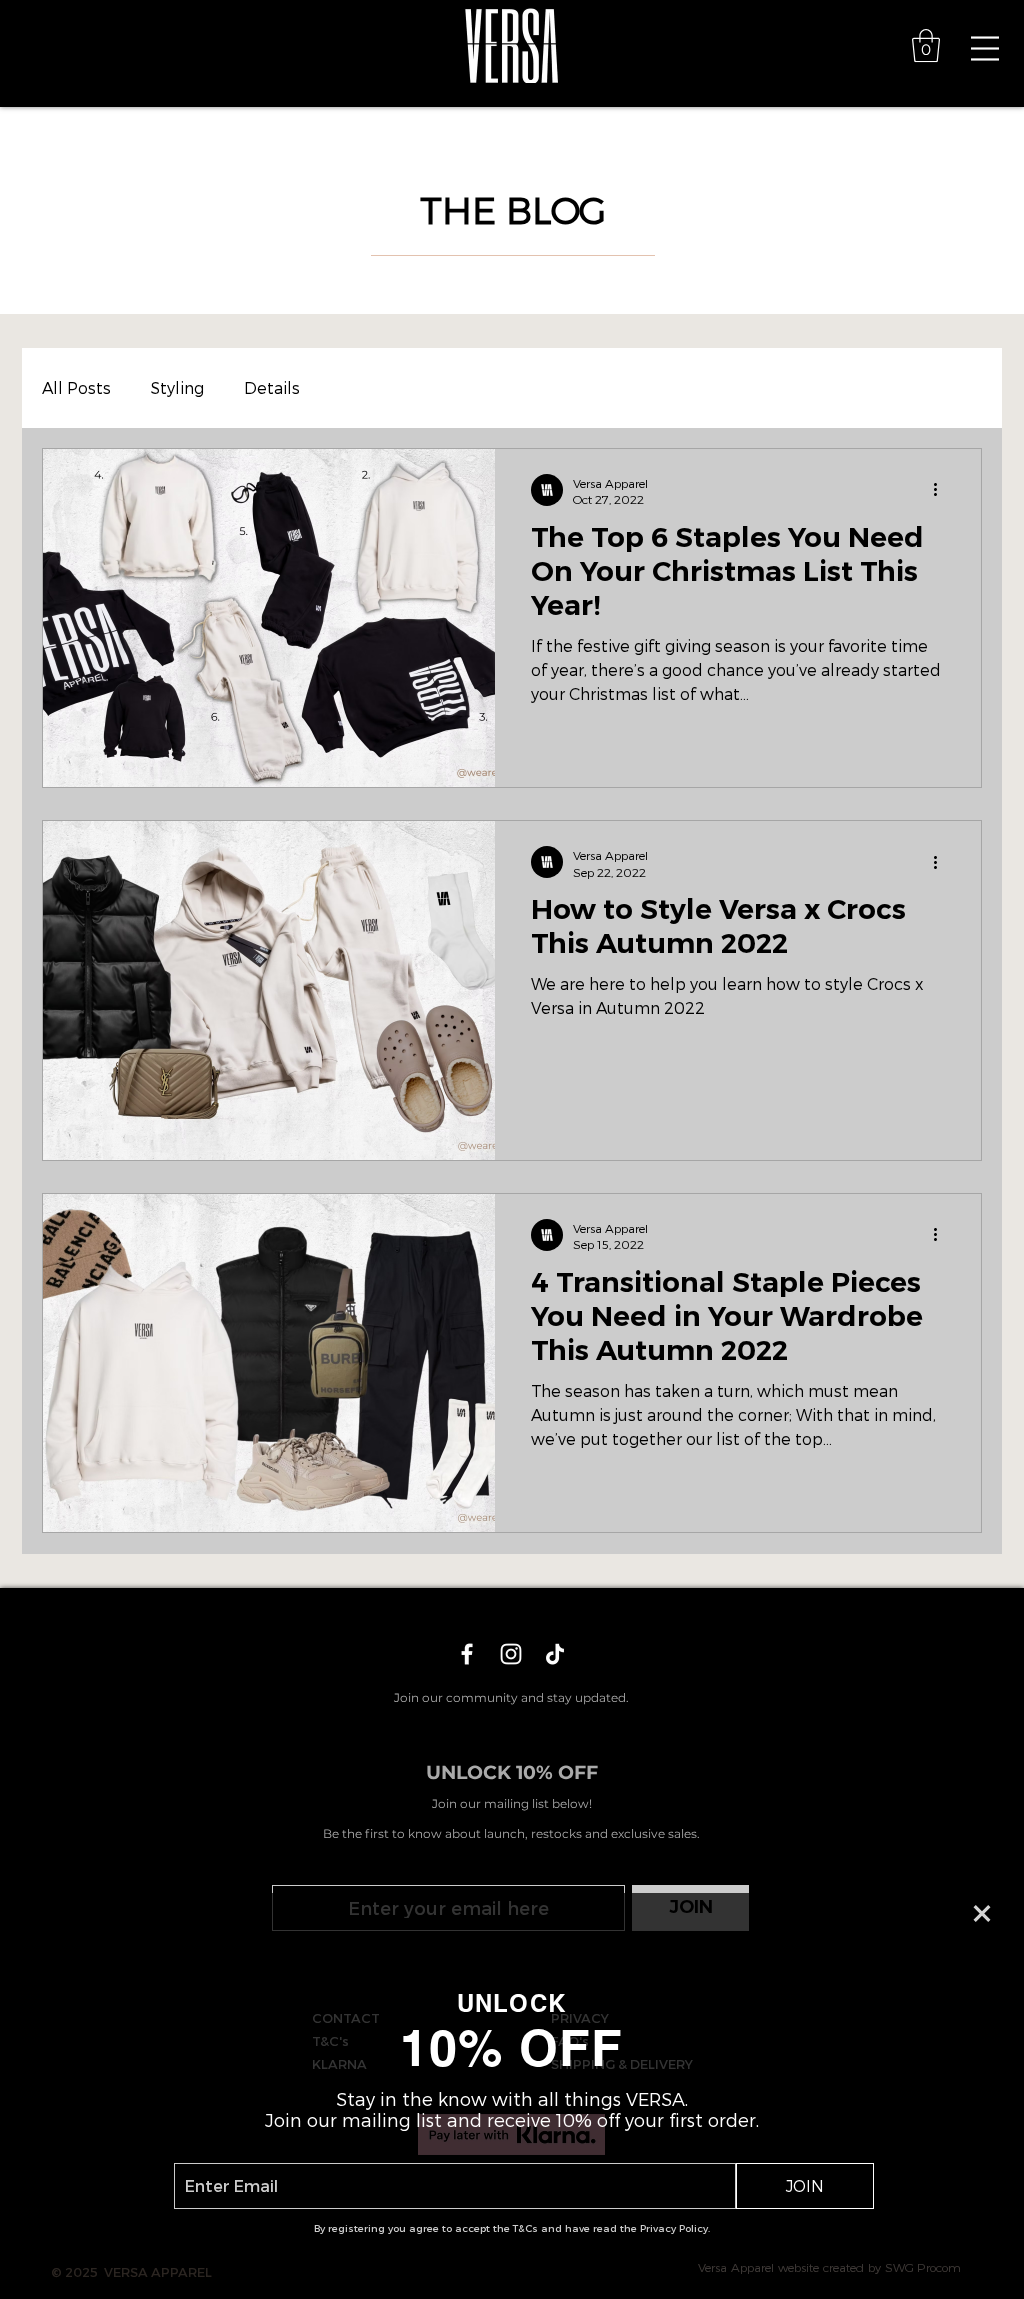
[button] (982, 1913)
